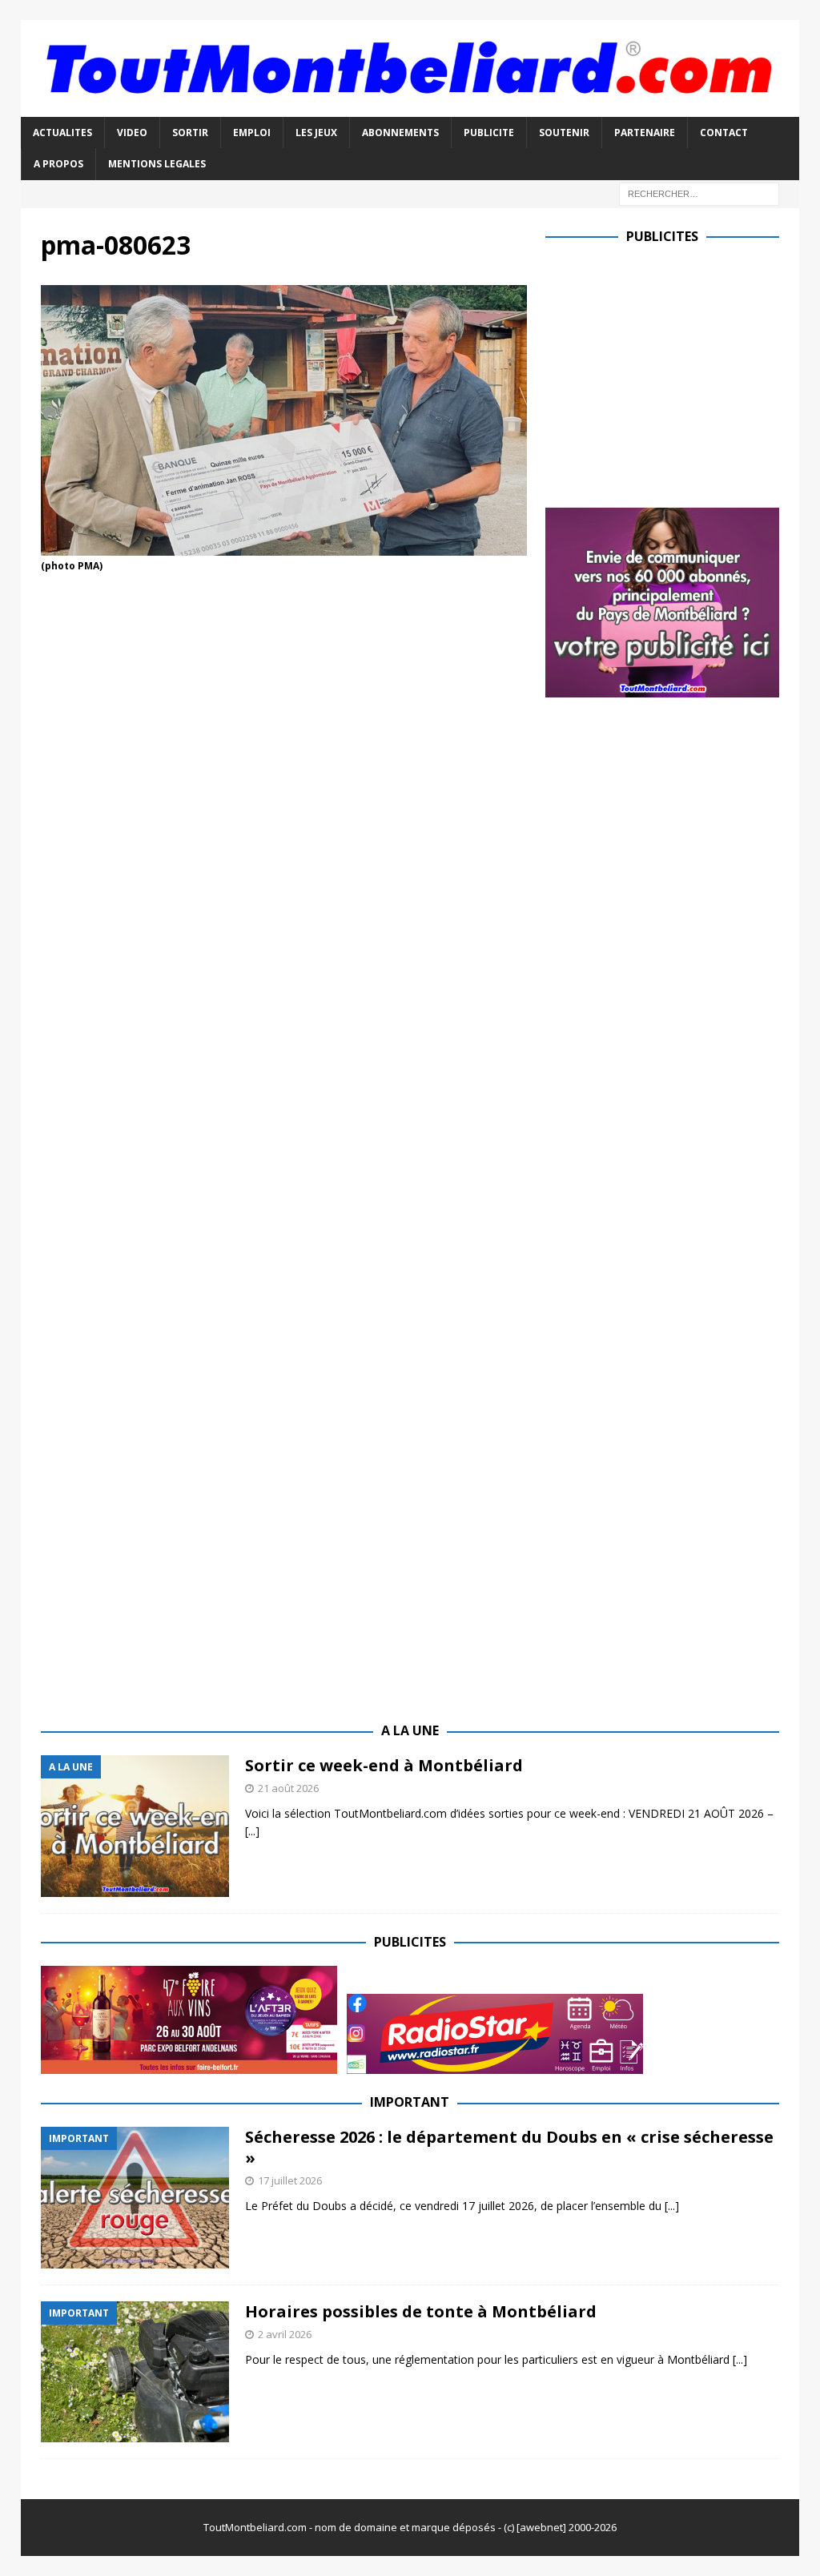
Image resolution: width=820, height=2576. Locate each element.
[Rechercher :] (699, 193)
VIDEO (132, 133)
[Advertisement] (680, 372)
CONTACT (724, 133)
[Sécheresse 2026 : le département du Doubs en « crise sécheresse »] (135, 2198)
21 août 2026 (288, 1788)
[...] (252, 1831)
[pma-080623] (284, 546)
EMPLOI (252, 133)
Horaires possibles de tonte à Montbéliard (421, 2311)
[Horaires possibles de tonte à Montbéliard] (135, 2372)
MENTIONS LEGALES (157, 164)
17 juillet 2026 (290, 2180)
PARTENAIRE (645, 133)
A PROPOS (58, 164)
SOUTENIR (564, 133)
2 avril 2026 (285, 2334)
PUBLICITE (489, 133)
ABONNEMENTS (400, 133)
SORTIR (190, 133)
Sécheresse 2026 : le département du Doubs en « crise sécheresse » (509, 2147)
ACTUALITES (62, 133)
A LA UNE (410, 1730)
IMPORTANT (410, 2102)
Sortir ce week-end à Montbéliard (384, 1765)
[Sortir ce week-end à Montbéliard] (135, 1826)
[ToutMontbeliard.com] (410, 108)
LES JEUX (316, 133)
